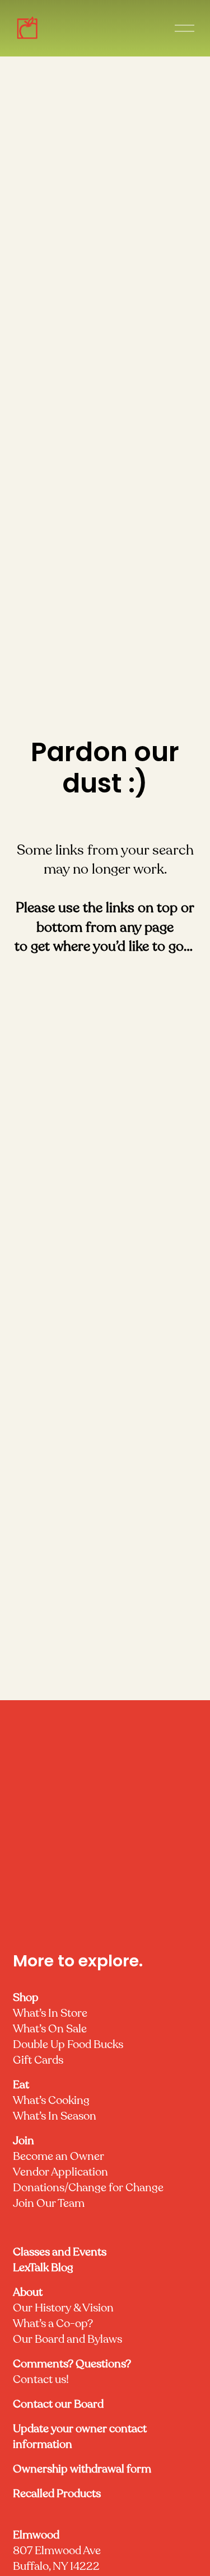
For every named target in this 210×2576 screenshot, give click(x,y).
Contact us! (72, 2372)
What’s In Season (55, 2117)
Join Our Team (49, 2204)
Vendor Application (60, 2173)
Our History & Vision (63, 2309)
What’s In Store (50, 2014)
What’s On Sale (50, 2030)
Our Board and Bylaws (67, 2340)
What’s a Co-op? (53, 2324)
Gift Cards (38, 2061)
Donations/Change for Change (88, 2188)
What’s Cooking (51, 2101)
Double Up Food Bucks (68, 2045)
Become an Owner (59, 2157)
